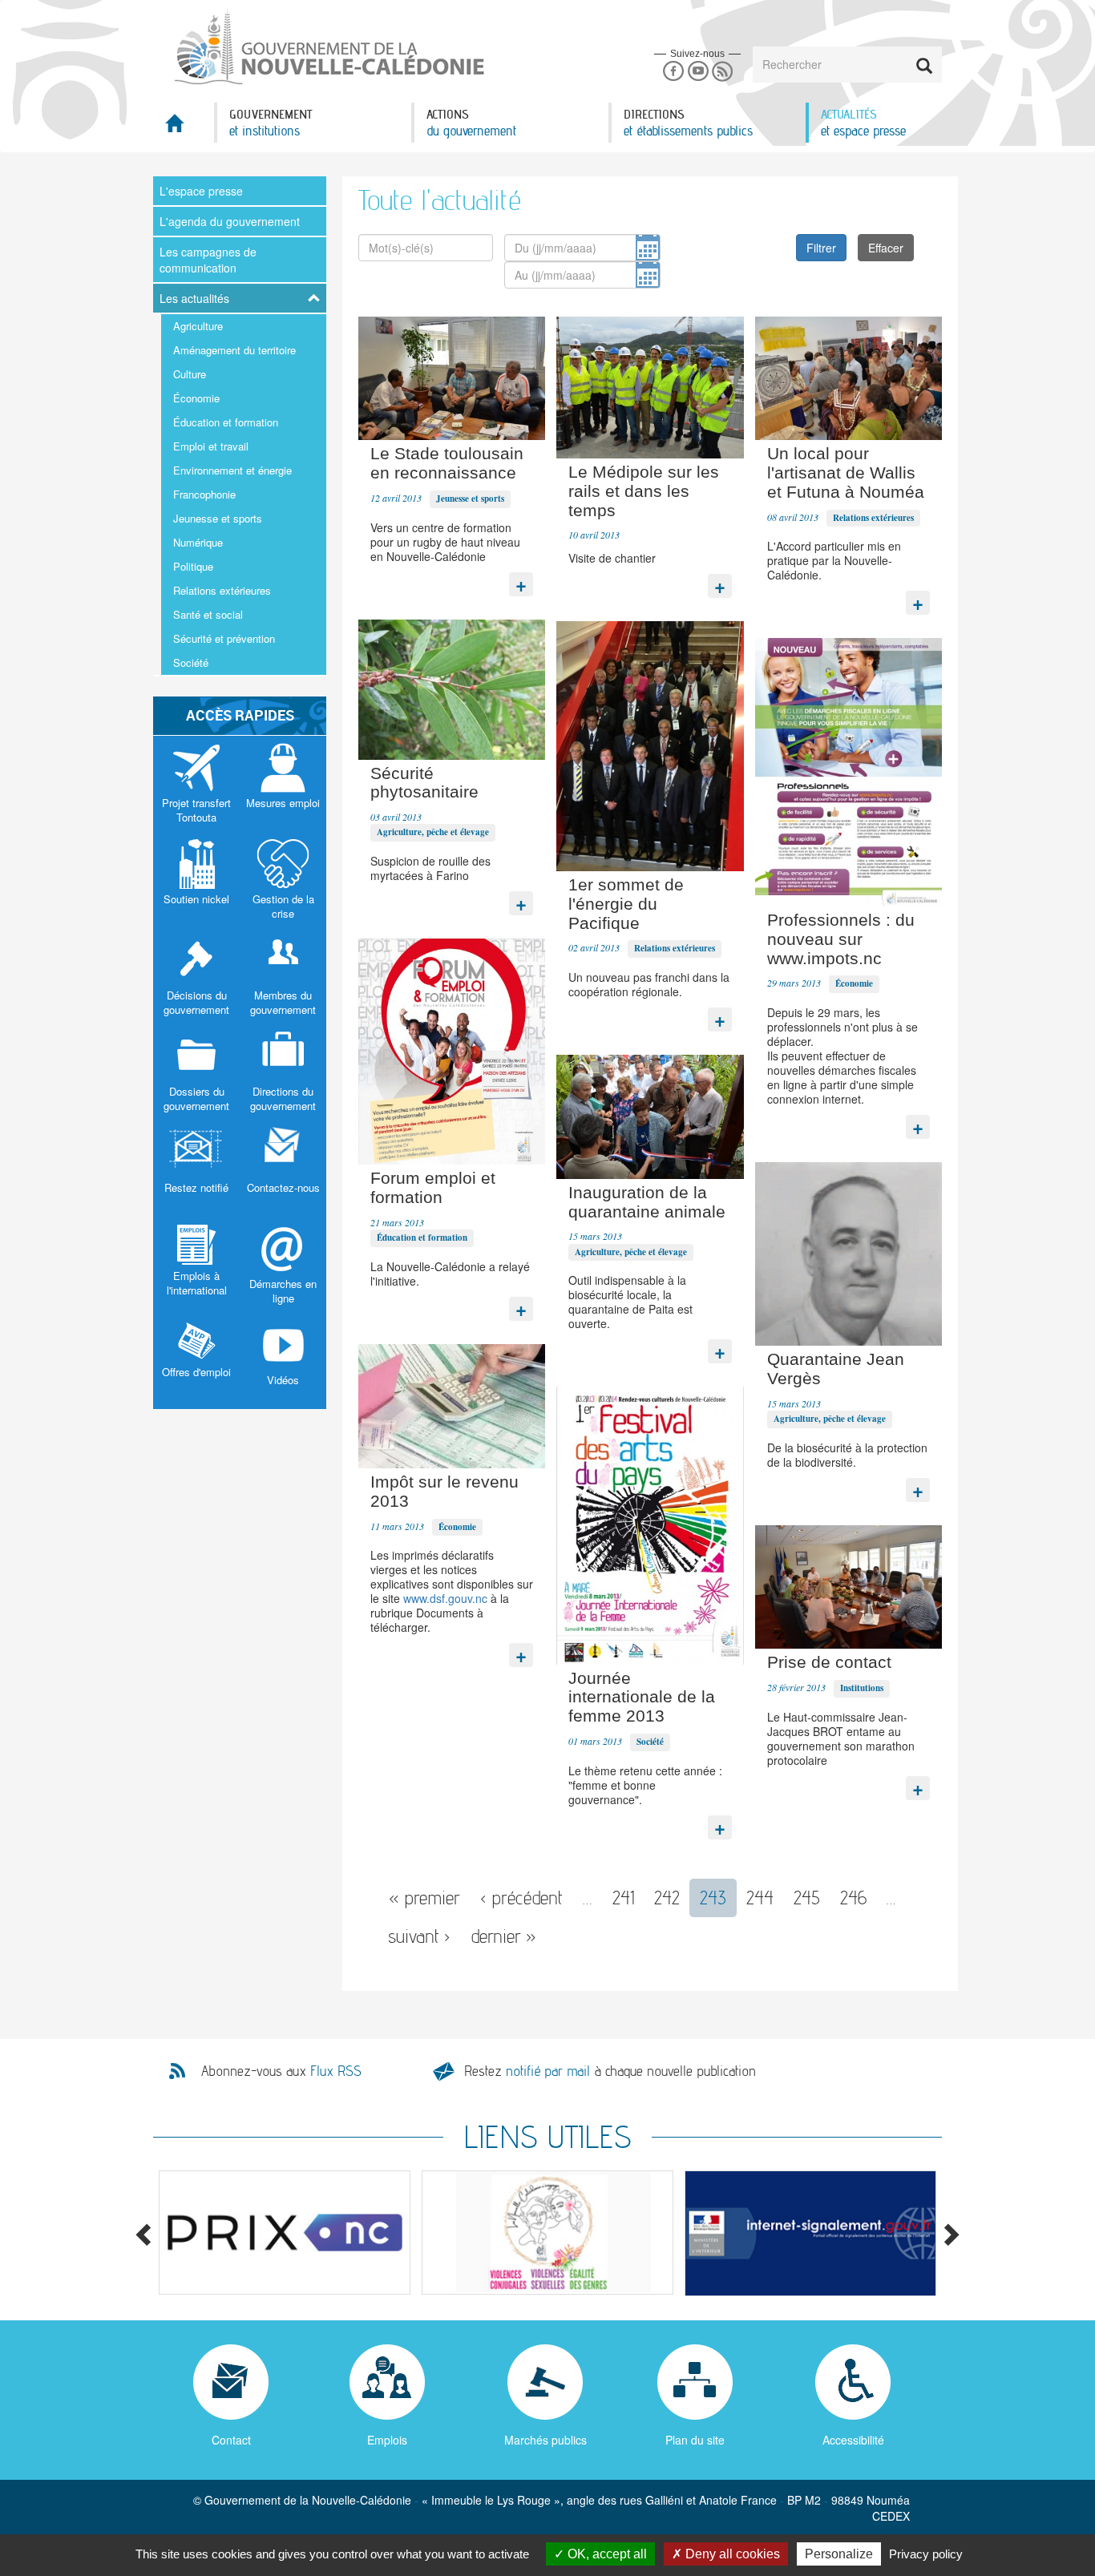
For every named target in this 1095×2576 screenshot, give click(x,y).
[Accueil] (328, 47)
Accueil (184, 128)
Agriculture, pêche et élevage (433, 832)
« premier (424, 1898)
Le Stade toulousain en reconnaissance (447, 463)
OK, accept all (606, 2554)
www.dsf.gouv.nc (445, 1598)
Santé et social (208, 614)
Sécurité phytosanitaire (424, 783)
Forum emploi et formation (433, 1187)
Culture (190, 374)
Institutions (862, 1688)
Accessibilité (853, 2440)
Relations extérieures (222, 590)
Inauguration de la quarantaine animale (647, 1202)
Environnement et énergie (232, 470)
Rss (723, 72)
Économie (196, 398)
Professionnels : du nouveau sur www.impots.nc (841, 939)
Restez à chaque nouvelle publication (610, 2071)
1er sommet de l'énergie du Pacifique (626, 904)
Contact (231, 2440)
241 (623, 1898)
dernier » (503, 1936)
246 (853, 1898)
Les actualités (194, 298)
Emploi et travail (211, 446)
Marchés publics (545, 2440)
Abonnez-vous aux (281, 2071)
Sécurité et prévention (224, 638)
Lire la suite (521, 580)
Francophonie (204, 494)
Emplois (387, 2440)
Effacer (886, 248)
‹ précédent (521, 1898)
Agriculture (198, 326)
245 (807, 1898)
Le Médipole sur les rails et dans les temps (644, 491)
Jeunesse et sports (218, 518)
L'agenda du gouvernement (230, 221)
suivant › (419, 1936)
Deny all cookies (731, 2554)
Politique (193, 566)
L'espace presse (201, 191)
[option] (277, 2233)
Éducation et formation (226, 422)
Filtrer (821, 248)
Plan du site (695, 2440)
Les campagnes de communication (208, 260)
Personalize (839, 2554)
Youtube (698, 72)
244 (760, 1898)
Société (191, 662)
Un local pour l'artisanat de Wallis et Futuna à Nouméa (846, 472)
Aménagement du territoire (234, 350)
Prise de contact (829, 1662)
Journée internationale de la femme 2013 (642, 1697)
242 (667, 1898)
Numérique (198, 542)
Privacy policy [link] (926, 2554)
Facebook (673, 72)
